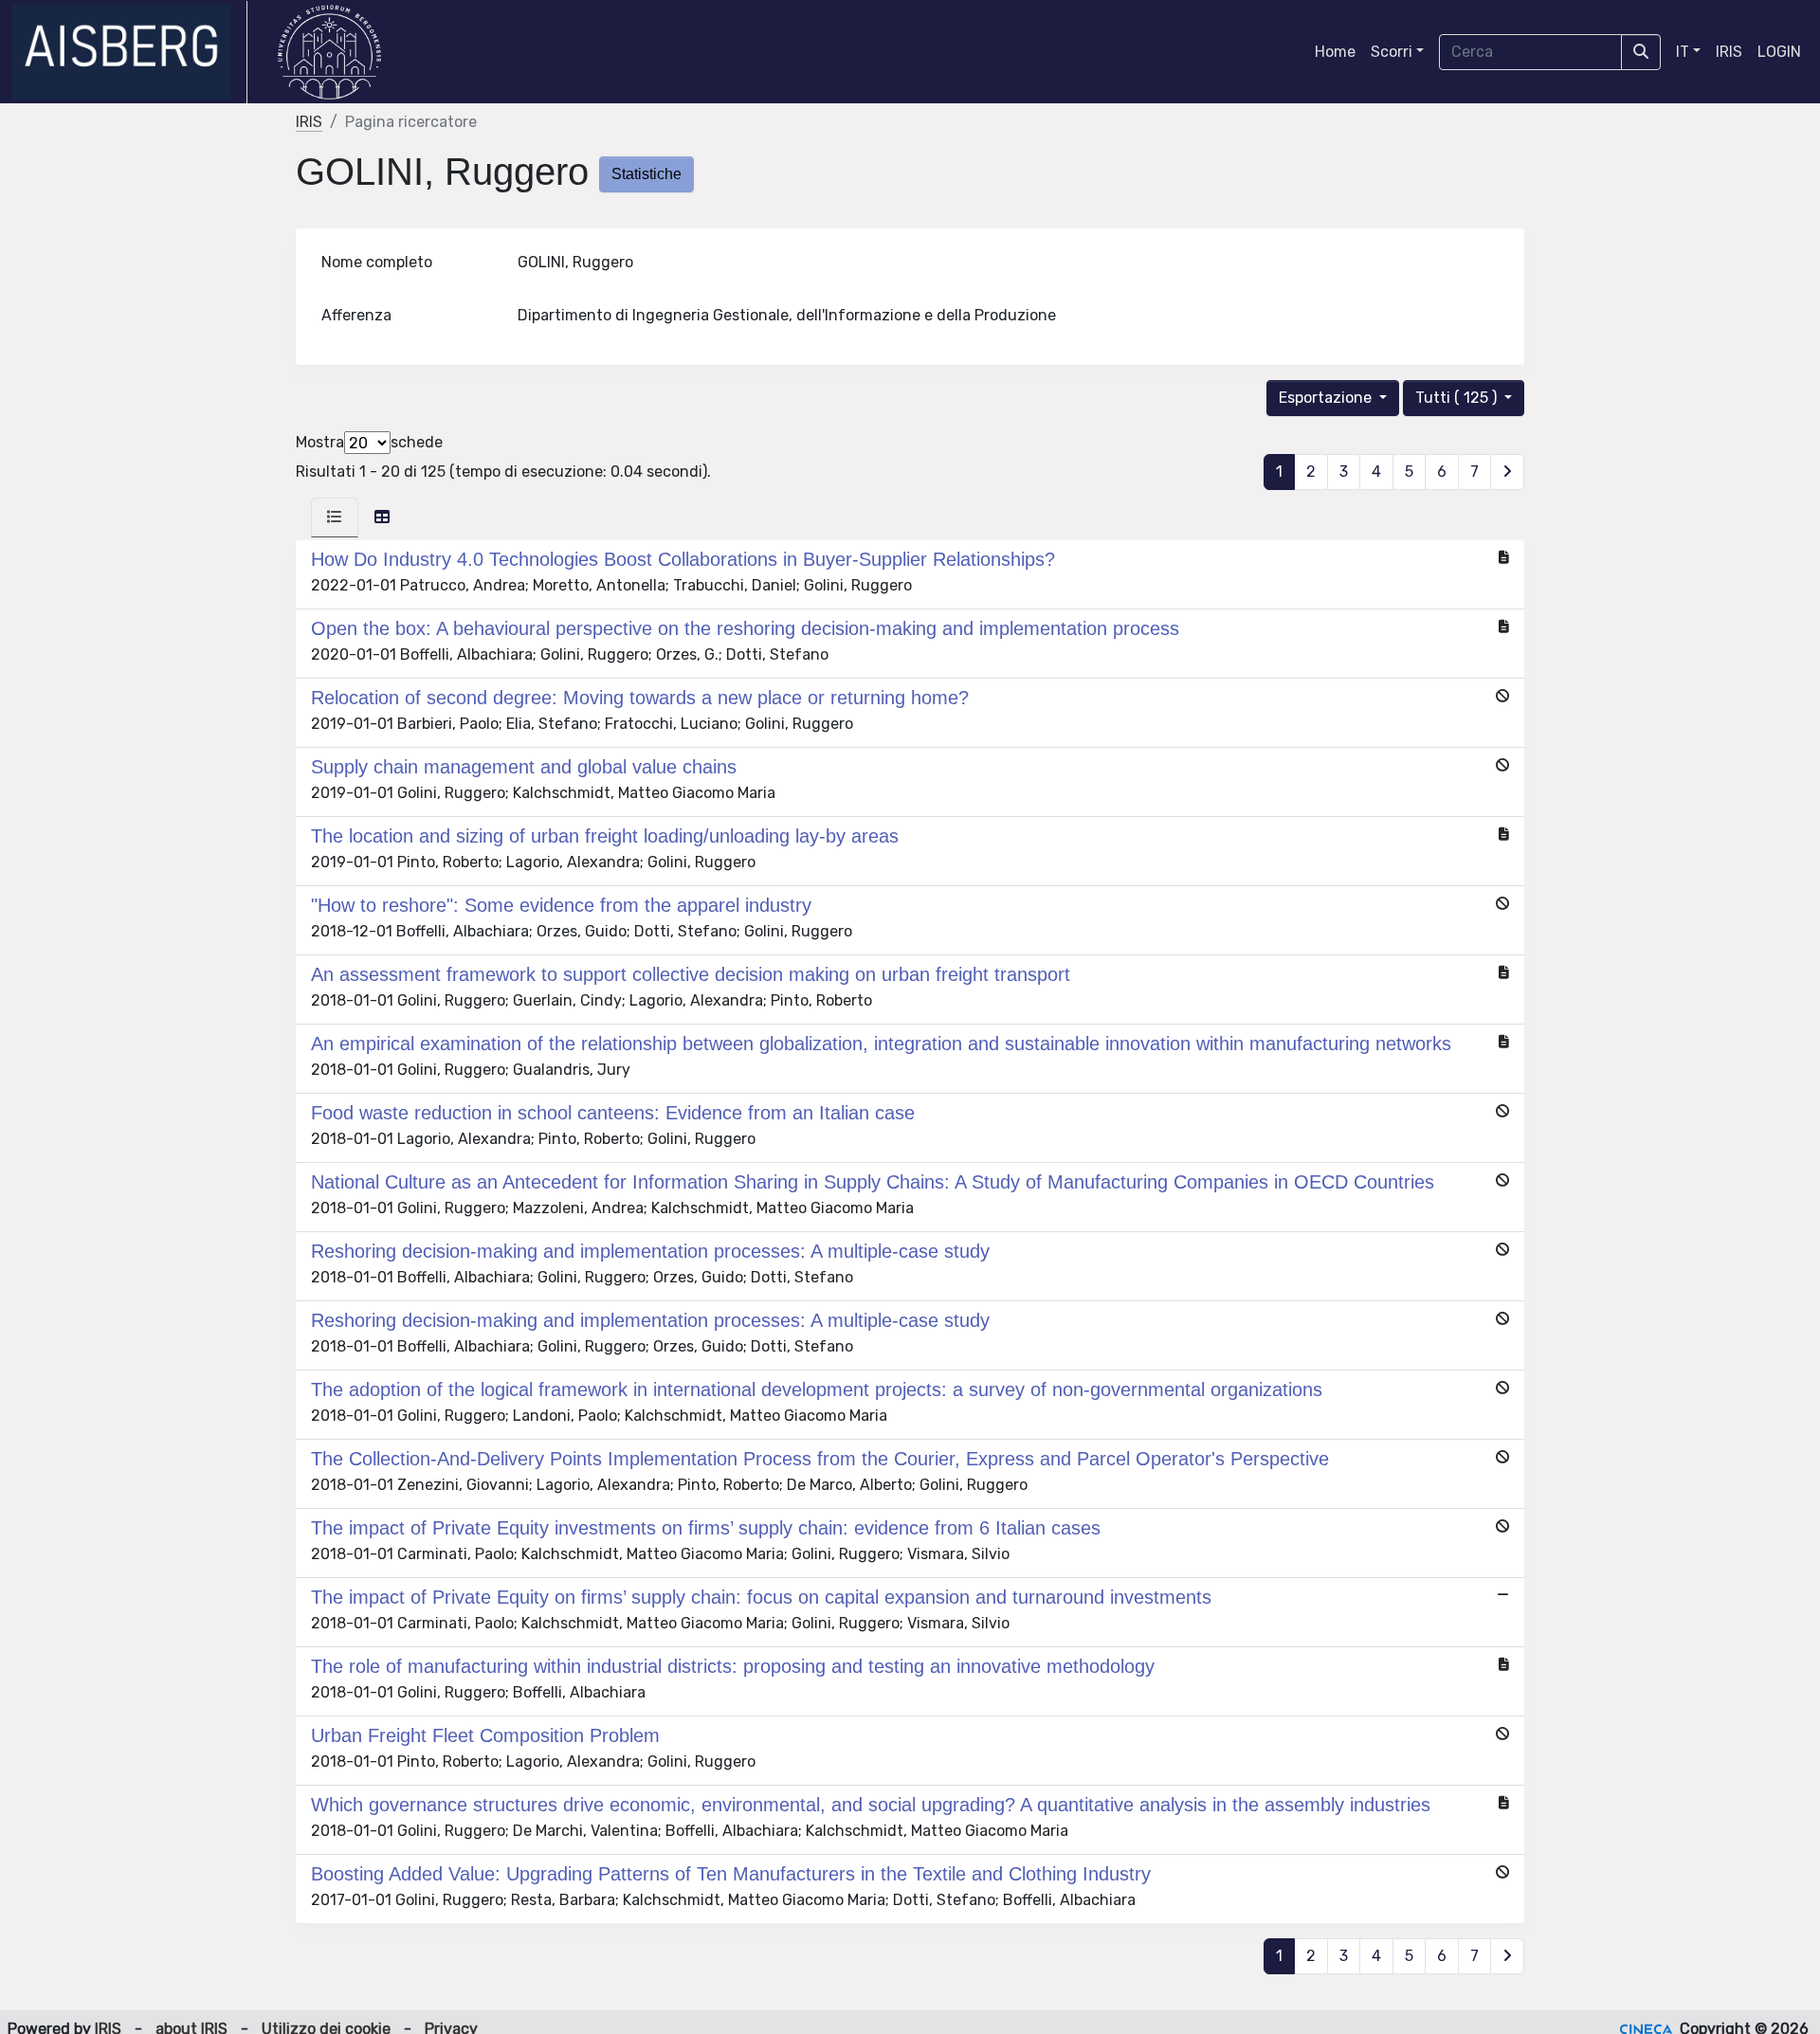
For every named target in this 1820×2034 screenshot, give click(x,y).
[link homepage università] (329, 52)
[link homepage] (129, 52)
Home (1335, 52)
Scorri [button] (1392, 52)
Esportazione (1327, 398)
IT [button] (1683, 52)
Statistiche (646, 174)
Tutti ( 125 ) (1458, 398)
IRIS (1729, 52)
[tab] (335, 518)
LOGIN (1779, 52)
